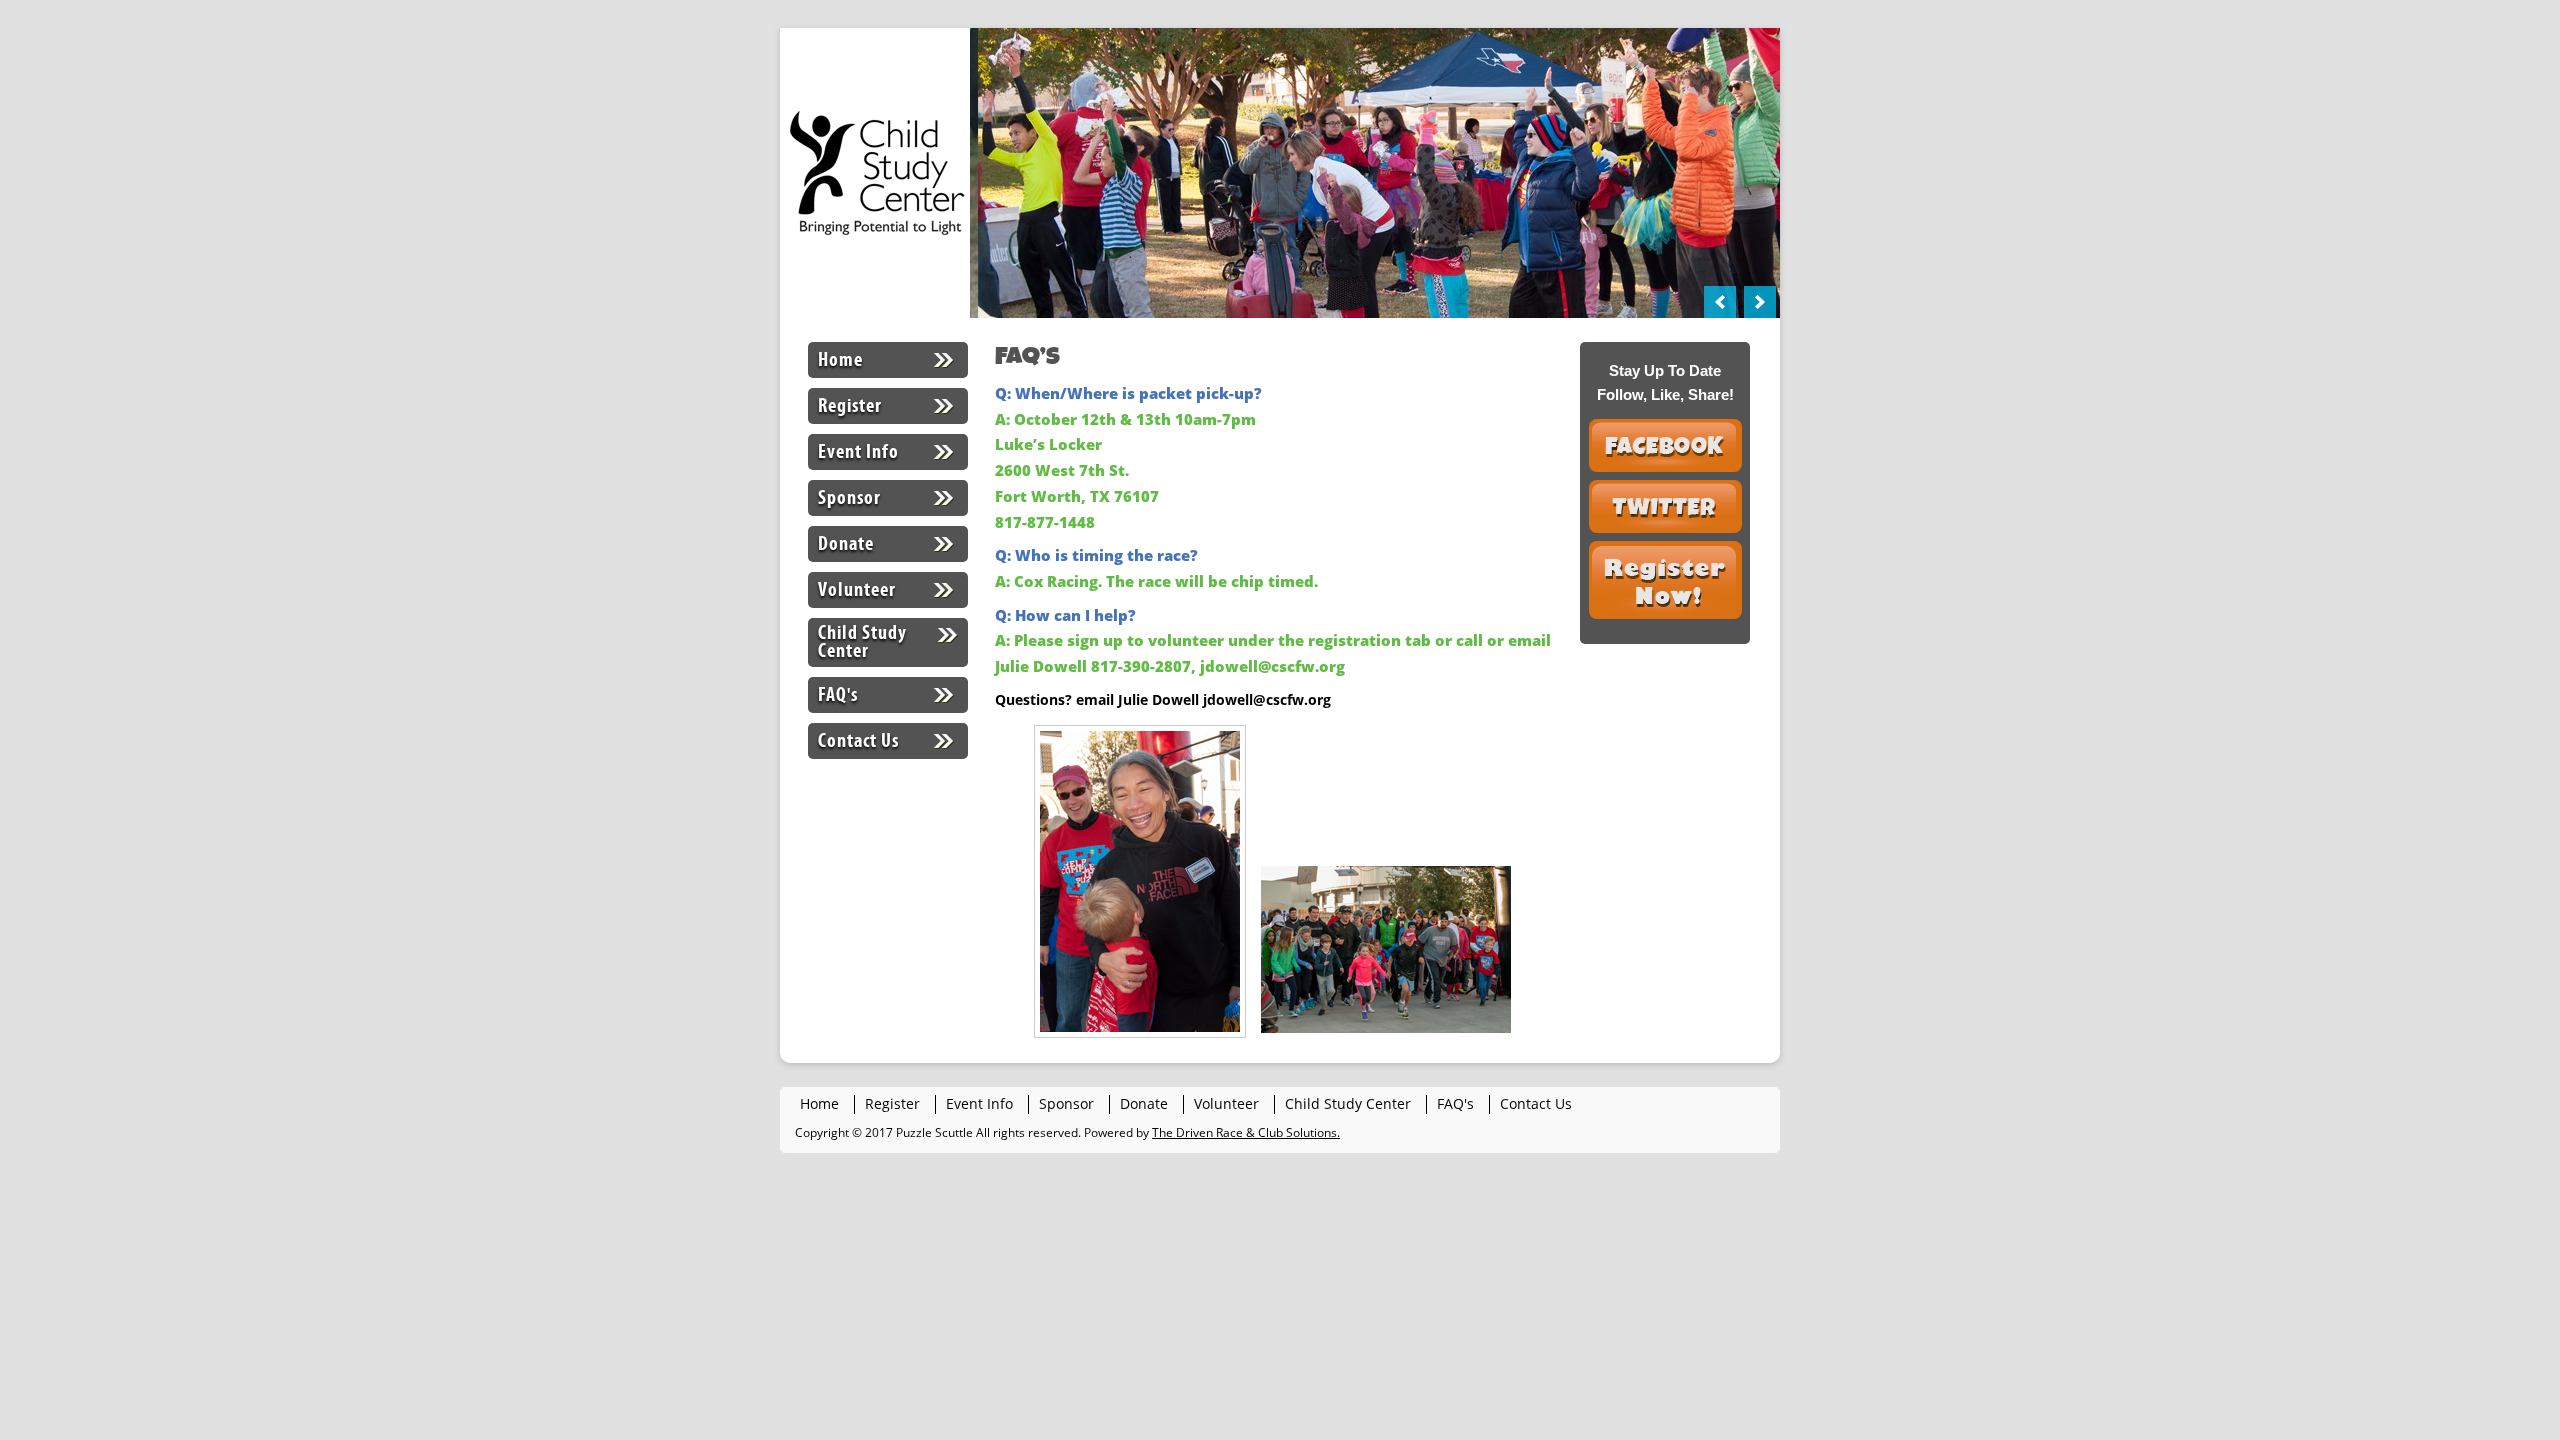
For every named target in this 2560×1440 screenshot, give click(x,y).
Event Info (858, 451)
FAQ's (838, 694)
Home (840, 359)
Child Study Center (862, 641)
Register (850, 405)
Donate (846, 543)
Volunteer (857, 589)
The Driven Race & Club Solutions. (1246, 1132)
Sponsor (849, 497)
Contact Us (858, 740)
